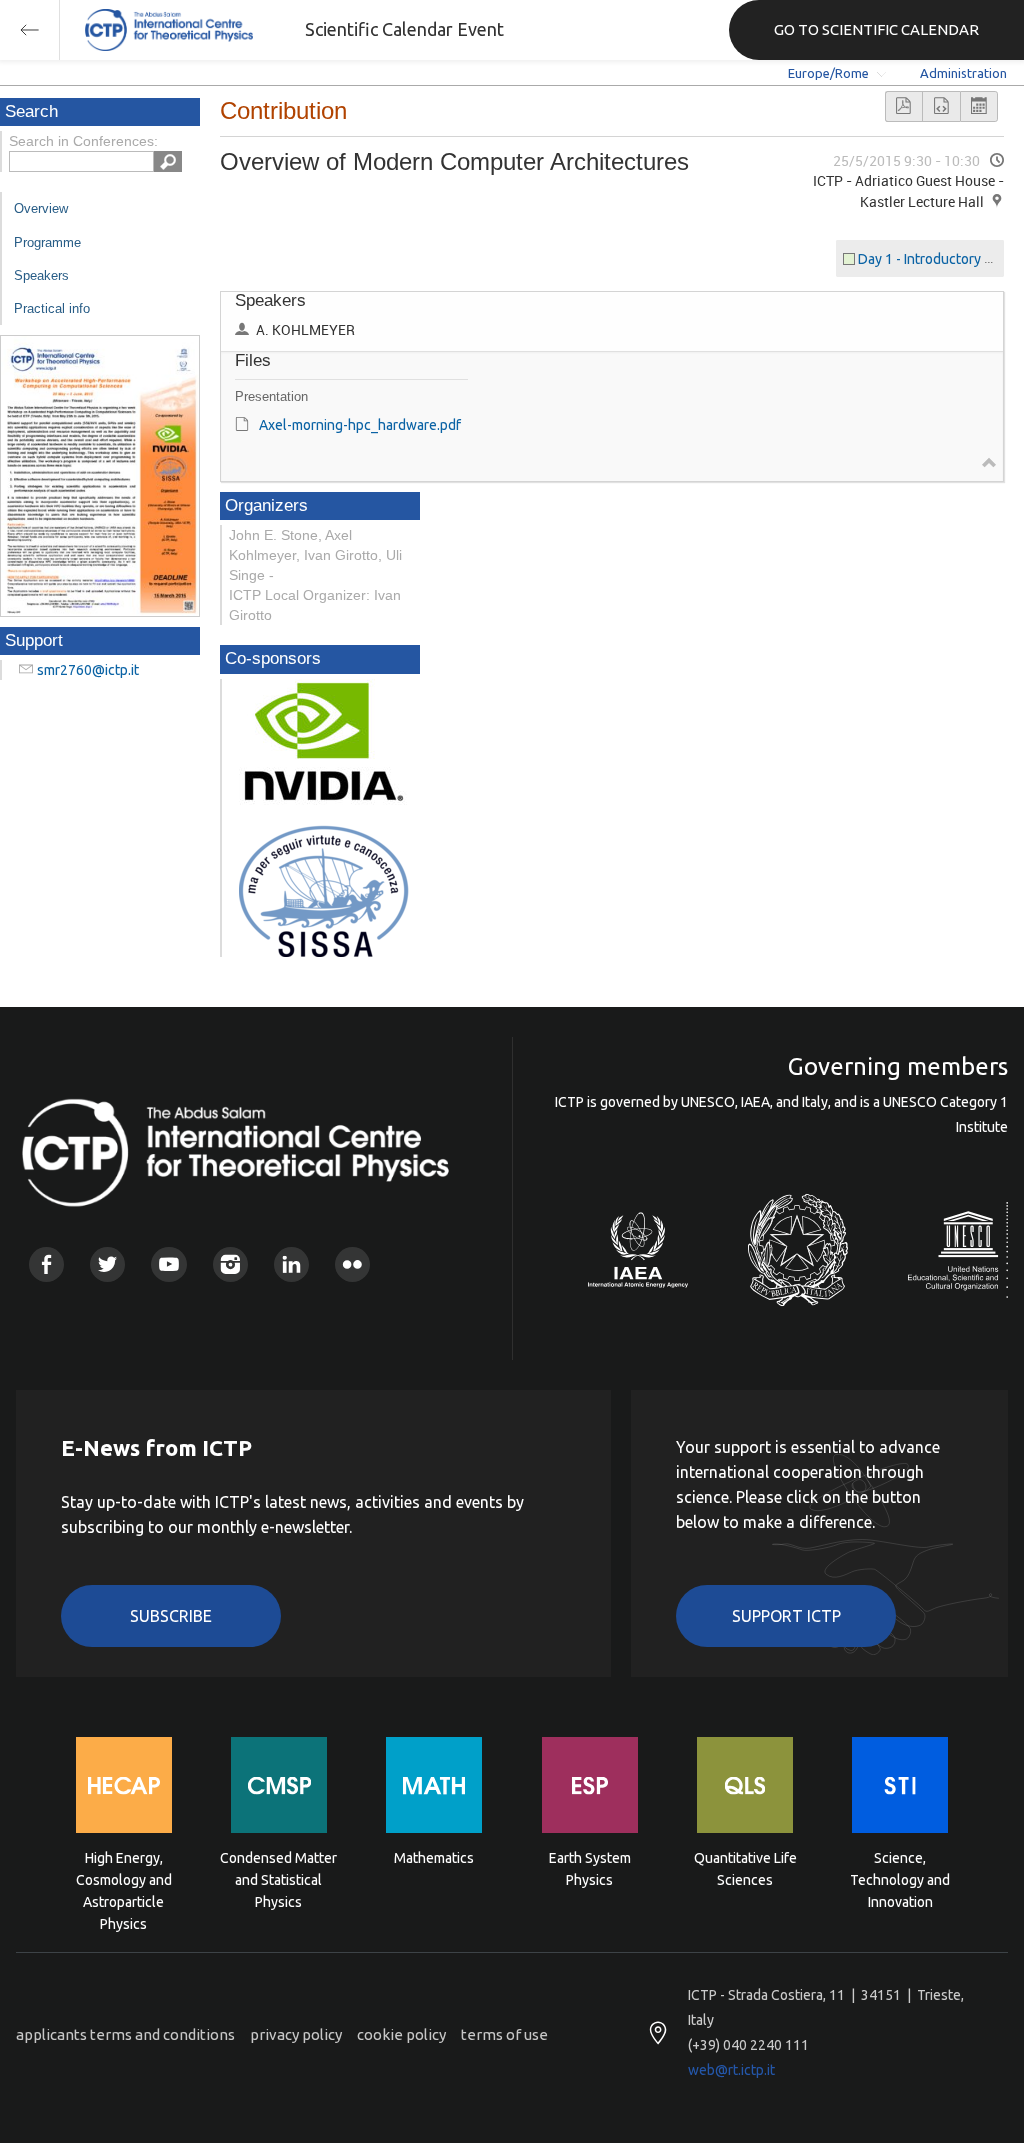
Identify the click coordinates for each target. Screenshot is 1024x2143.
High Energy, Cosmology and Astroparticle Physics (124, 1878)
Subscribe (171, 1616)
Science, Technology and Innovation (900, 1878)
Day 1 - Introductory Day (933, 259)
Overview (41, 208)
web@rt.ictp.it (731, 2070)
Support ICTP (786, 1616)
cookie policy (401, 2034)
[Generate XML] (941, 106)
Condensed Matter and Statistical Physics (278, 1878)
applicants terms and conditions (125, 2034)
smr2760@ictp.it (88, 670)
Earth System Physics (590, 1869)
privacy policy (296, 2034)
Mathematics (434, 1858)
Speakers (41, 275)
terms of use (504, 2034)
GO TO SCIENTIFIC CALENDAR (876, 29)
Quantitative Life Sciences (745, 1869)
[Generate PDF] (904, 106)
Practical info (52, 308)
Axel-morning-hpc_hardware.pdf (360, 425)
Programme (47, 242)
